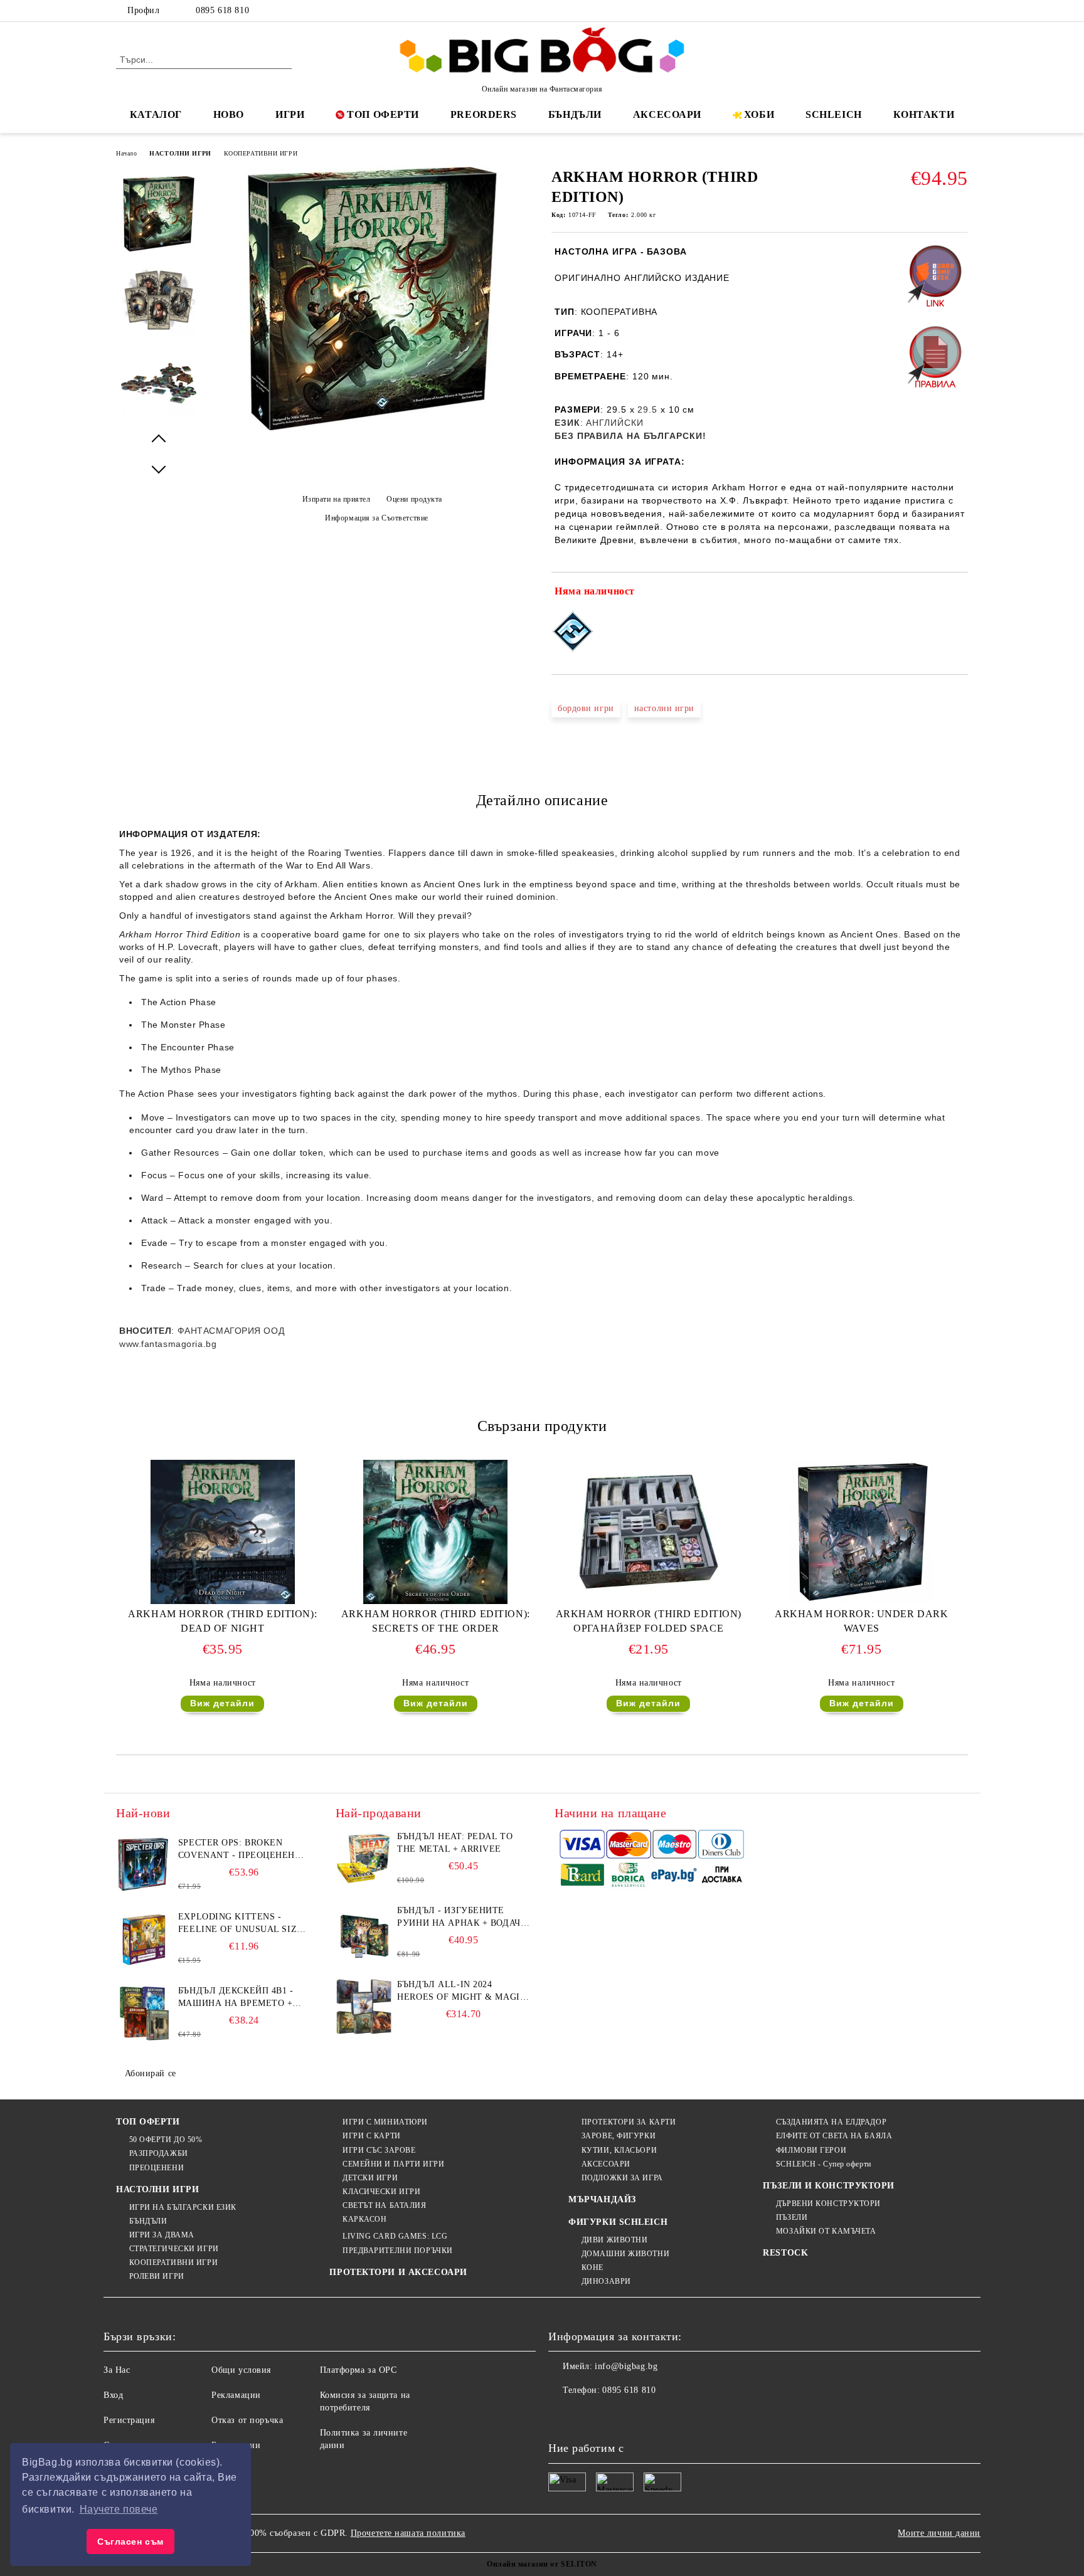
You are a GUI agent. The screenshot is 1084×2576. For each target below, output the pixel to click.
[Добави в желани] (959, 594)
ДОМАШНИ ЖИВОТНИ (625, 2254)
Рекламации (236, 2395)
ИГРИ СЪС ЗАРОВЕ (379, 2150)
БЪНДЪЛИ (575, 114)
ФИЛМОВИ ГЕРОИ (811, 2150)
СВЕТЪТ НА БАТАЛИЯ (384, 2205)
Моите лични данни (939, 2533)
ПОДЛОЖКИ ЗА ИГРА (622, 2178)
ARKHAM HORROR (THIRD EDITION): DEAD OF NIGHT (222, 1621)
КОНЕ (592, 2267)
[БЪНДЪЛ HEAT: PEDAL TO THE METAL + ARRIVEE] (364, 1859)
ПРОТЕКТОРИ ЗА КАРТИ (629, 2122)
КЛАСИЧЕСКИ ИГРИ (381, 2192)
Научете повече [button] (119, 2509)
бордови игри (586, 708)
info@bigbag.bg (626, 2366)
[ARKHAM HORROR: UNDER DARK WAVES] (861, 1532)
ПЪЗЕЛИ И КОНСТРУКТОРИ (829, 2186)
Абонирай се (151, 2073)
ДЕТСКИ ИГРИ (370, 2178)
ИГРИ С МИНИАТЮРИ (385, 2122)
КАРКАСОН (364, 2219)
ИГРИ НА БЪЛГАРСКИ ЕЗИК (183, 2207)
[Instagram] (942, 11)
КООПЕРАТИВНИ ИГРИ (261, 153)
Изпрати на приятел (337, 499)
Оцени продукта (414, 499)
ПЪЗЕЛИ (792, 2217)
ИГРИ (290, 114)
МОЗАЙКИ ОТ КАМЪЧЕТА (826, 2231)
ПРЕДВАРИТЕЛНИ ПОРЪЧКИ (397, 2251)
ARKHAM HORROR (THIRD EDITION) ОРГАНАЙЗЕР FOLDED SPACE (649, 1621)
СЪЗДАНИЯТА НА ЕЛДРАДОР (831, 2122)
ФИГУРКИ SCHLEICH (618, 2222)
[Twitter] (923, 11)
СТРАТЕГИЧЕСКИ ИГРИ (174, 2249)
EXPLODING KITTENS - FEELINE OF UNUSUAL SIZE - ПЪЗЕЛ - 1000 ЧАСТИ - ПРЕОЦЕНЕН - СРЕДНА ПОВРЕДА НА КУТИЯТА (244, 1924)
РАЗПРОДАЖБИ (159, 2153)
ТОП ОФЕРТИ (383, 114)
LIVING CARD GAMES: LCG (395, 2236)
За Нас (117, 2370)
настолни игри (664, 708)
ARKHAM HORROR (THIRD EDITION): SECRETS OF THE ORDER (436, 1621)
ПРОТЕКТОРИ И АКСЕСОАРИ (398, 2272)
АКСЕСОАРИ (667, 114)
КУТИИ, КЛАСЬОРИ (619, 2150)
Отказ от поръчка (247, 2420)
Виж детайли (222, 1703)
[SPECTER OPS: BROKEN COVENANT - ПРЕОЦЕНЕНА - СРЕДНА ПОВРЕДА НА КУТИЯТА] (144, 1865)
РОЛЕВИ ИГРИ (157, 2276)
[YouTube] (961, 11)
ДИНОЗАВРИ (606, 2281)
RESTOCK (785, 2253)
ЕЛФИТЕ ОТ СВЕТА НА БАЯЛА (834, 2136)
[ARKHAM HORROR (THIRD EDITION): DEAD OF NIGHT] (223, 1532)
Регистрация (129, 2420)
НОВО (229, 114)
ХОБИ (759, 114)
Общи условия (241, 2370)
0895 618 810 (222, 10)
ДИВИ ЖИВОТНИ (614, 2240)
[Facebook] (905, 11)
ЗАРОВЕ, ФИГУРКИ (619, 2136)
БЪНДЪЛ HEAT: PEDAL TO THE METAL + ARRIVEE (455, 1843)
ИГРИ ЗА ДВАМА (162, 2235)
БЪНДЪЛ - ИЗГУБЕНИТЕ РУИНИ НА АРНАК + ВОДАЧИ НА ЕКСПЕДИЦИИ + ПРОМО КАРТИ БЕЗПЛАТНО (462, 1918)
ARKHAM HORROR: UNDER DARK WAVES (861, 1621)
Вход (113, 2395)
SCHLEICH (833, 114)
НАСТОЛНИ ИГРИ (180, 153)
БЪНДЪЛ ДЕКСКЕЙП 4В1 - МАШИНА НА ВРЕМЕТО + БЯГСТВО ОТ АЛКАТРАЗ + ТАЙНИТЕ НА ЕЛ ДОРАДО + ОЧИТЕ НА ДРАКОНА (240, 1998)
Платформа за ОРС (359, 2370)
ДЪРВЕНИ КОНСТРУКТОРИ (828, 2204)
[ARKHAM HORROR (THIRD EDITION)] (372, 427)
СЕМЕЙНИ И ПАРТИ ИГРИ (393, 2164)
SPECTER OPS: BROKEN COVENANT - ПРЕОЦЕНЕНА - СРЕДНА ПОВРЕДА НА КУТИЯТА (243, 1850)
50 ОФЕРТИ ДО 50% (166, 2140)
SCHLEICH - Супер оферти (823, 2164)
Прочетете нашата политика (408, 2533)
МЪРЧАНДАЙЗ (602, 2199)
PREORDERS (484, 114)
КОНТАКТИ (924, 114)
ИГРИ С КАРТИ (371, 2136)
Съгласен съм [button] (130, 2542)
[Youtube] (641, 2415)
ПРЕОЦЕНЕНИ (157, 2168)
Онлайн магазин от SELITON (542, 2564)
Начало (126, 153)
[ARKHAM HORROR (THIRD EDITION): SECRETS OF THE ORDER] (435, 1532)
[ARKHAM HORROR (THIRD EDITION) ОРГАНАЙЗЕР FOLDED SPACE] (649, 1532)
